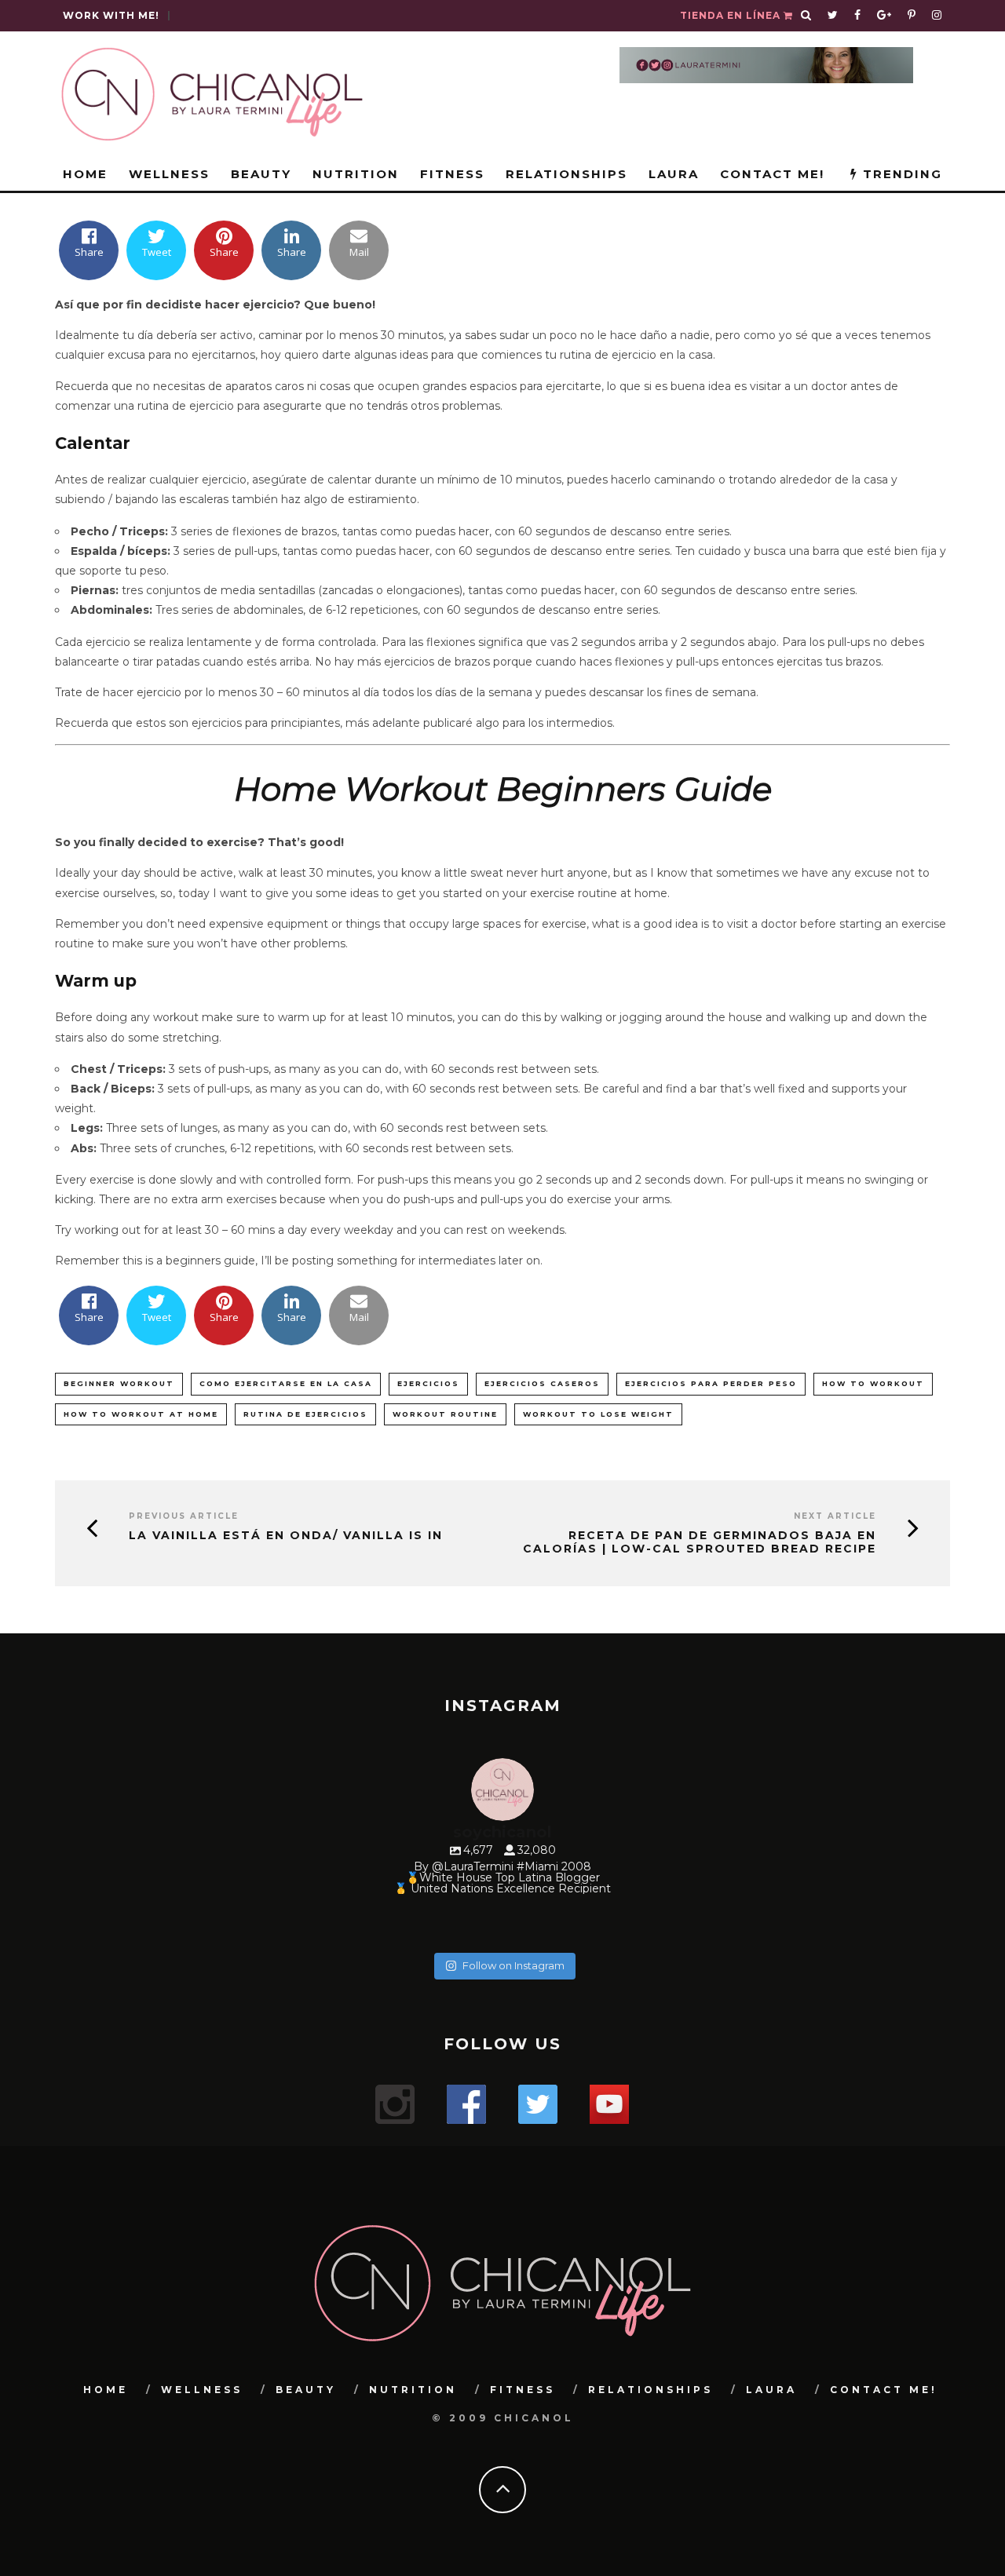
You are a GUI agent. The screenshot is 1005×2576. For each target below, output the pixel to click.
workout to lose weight (598, 1414)
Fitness (452, 174)
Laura (674, 174)
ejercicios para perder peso (711, 1383)
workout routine (445, 1414)
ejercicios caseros (542, 1383)
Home (85, 174)
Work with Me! (111, 15)
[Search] (806, 16)
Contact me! (772, 174)
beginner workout (119, 1383)
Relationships (566, 174)
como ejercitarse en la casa (286, 1383)
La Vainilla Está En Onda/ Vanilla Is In (286, 1536)
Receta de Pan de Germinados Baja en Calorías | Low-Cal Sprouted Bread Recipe (700, 1542)
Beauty (261, 174)
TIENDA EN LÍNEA (732, 15)
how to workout (873, 1383)
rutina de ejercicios (305, 1414)
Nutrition (356, 174)
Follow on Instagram (513, 1965)
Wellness (169, 174)
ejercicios (428, 1383)
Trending (900, 174)
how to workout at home (141, 1414)
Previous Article (184, 1516)
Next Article (835, 1516)
